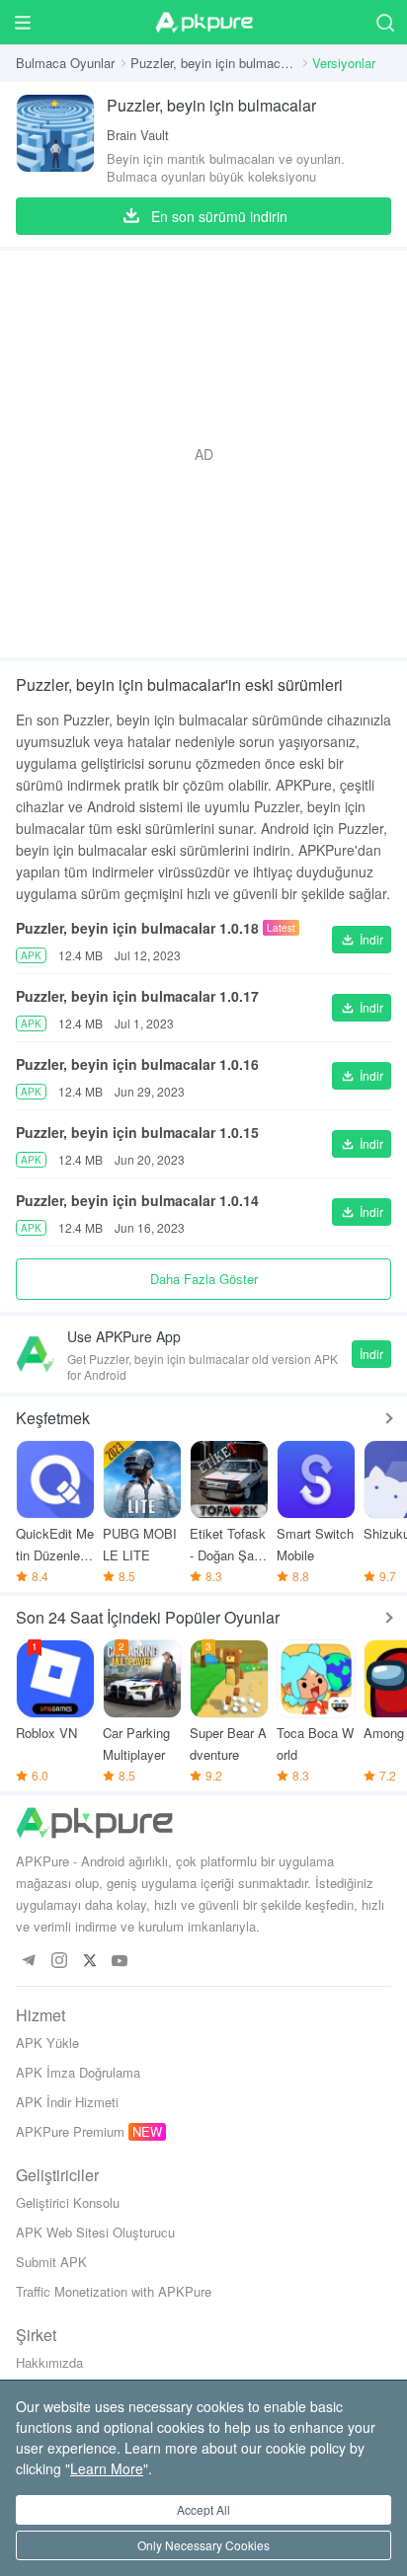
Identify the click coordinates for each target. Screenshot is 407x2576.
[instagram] (59, 1962)
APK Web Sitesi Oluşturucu (95, 2232)
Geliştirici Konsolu (68, 2202)
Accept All (203, 2509)
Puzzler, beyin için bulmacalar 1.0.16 (137, 1064)
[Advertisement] (203, 454)
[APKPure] (203, 23)
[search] (385, 22)
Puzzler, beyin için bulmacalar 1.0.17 (137, 996)
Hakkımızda (49, 2362)
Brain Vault (138, 135)
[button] (362, 940)
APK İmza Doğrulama (78, 2072)
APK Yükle (47, 2043)
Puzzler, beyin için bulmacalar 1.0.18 (137, 928)
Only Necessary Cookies (203, 2545)
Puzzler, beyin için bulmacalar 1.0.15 (137, 1132)
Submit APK (51, 2262)
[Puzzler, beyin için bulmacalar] (55, 140)
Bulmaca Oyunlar (65, 63)
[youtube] (120, 1962)
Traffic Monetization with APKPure (114, 2291)
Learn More (107, 2468)
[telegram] (28, 1962)
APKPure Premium (70, 2131)
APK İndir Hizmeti (67, 2102)
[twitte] (89, 1962)
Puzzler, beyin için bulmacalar (213, 63)
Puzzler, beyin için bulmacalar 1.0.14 (137, 1200)
